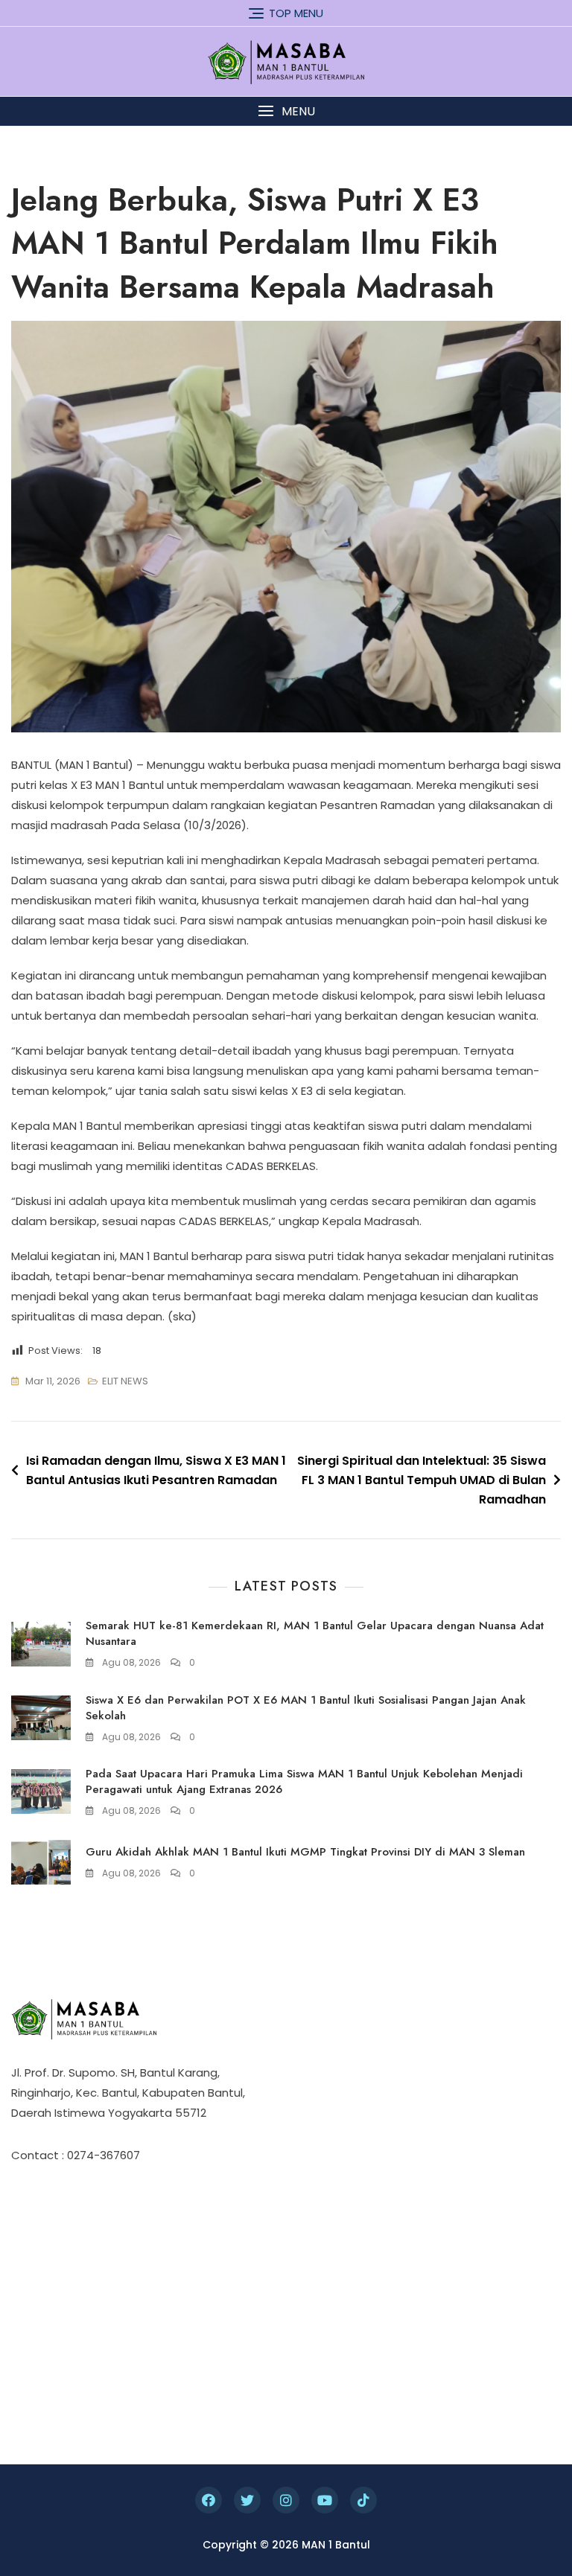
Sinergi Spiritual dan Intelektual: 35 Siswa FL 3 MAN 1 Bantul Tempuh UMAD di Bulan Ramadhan (422, 1480)
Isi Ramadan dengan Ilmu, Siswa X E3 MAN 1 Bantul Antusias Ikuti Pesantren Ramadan (156, 1470)
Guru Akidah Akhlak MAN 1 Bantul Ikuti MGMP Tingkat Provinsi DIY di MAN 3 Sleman (305, 1852)
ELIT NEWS (125, 1381)
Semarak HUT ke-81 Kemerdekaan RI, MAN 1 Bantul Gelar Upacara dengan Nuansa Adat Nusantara (315, 1633)
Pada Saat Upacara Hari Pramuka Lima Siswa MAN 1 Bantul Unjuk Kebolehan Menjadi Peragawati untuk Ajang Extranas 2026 (304, 1781)
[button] (286, 111)
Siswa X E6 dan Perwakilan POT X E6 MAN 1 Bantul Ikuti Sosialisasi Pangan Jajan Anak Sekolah (306, 1708)
